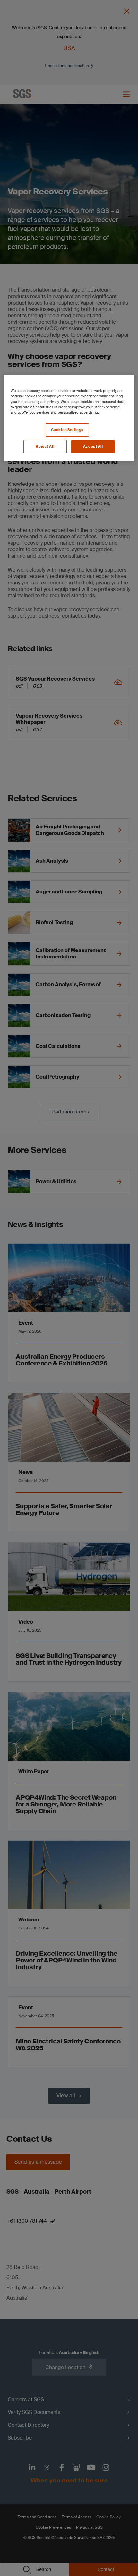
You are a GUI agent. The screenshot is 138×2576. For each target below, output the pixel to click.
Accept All (93, 447)
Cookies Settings (67, 430)
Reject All (45, 447)
